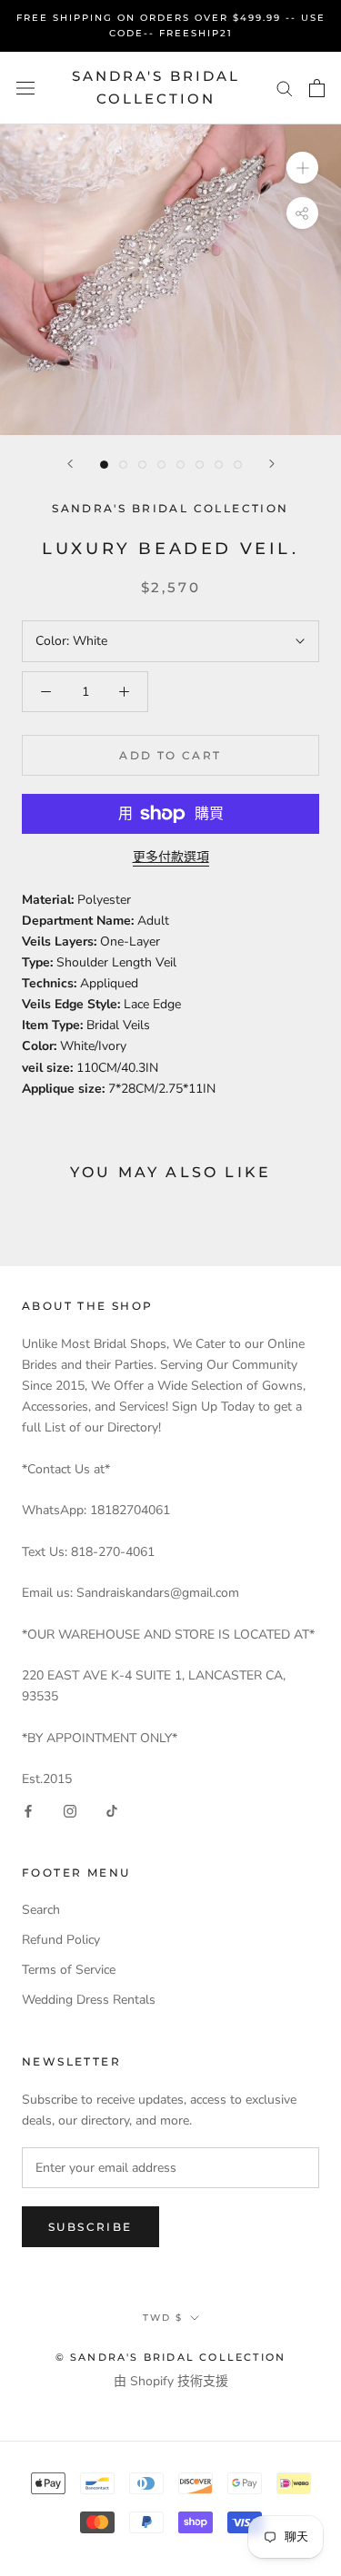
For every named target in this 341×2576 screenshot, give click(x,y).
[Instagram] (70, 1810)
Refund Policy (61, 1940)
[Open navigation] (25, 88)
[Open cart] (317, 88)
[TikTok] (112, 1810)
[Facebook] (28, 1810)
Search (41, 1910)
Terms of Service (69, 1970)
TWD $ (163, 2318)
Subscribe (90, 2227)
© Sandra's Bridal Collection (171, 2357)
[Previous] (70, 464)
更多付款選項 (171, 857)
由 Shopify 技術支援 (171, 2381)
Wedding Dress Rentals (89, 2000)
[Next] (272, 464)
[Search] (285, 88)
